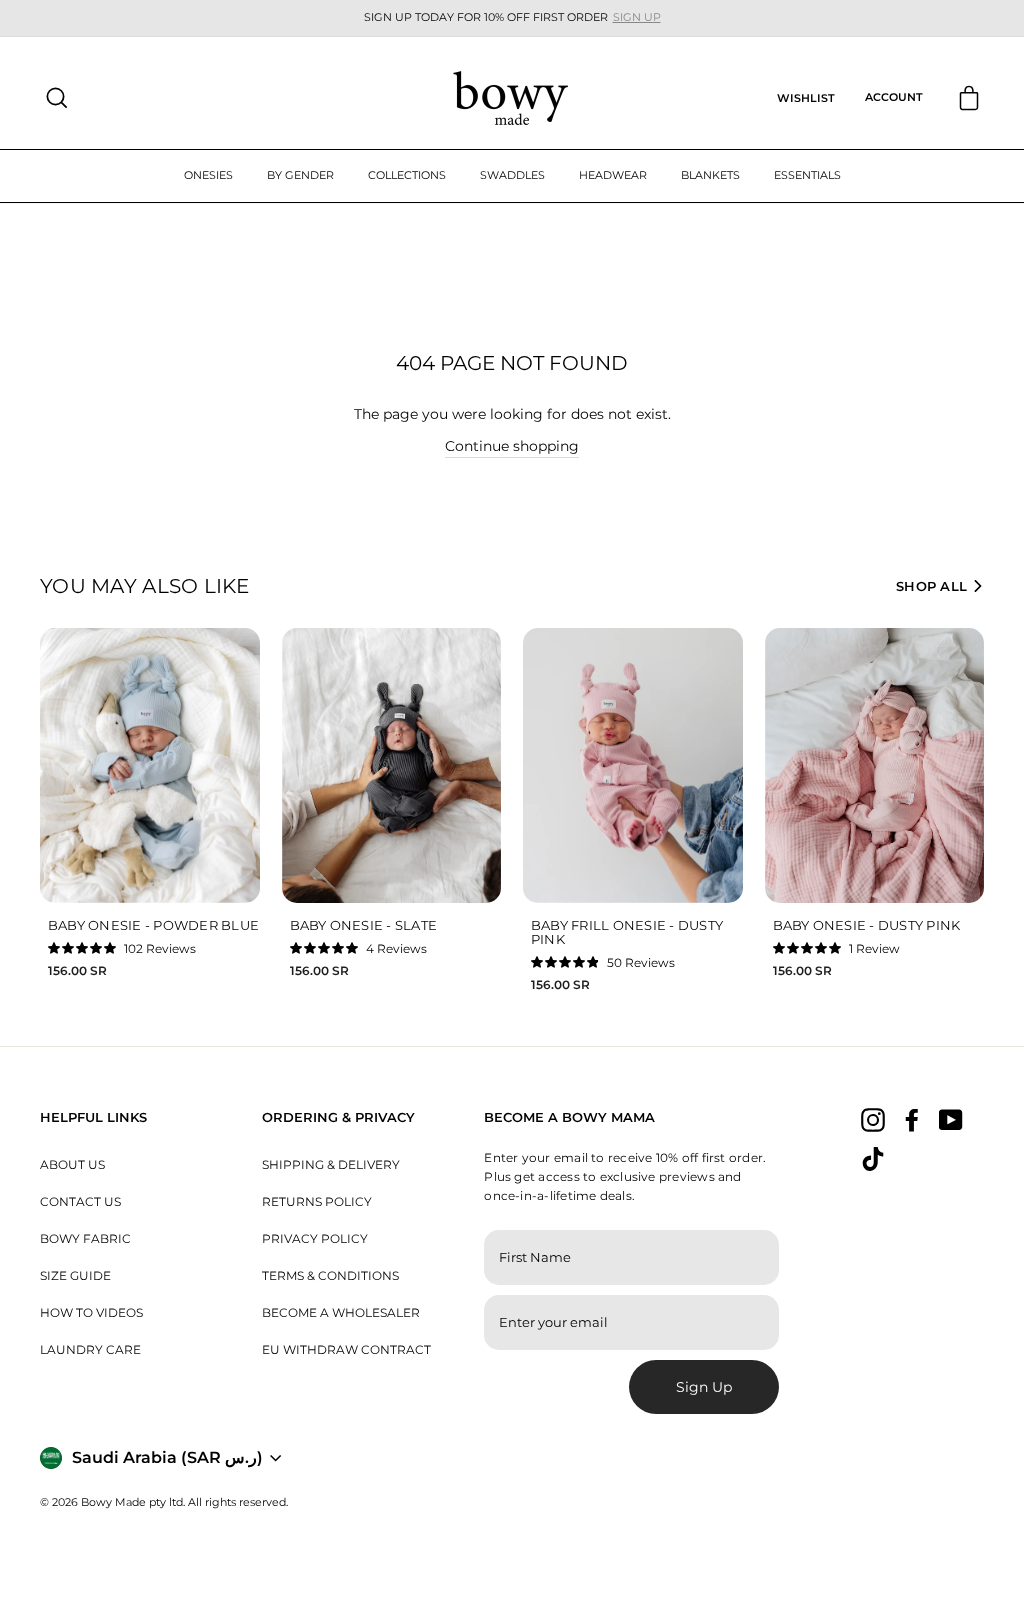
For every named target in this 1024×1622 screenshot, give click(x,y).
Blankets (710, 175)
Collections (407, 175)
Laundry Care (90, 1349)
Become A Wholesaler (341, 1312)
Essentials (807, 175)
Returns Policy (317, 1201)
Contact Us (80, 1201)
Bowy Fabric (85, 1238)
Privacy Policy (315, 1238)
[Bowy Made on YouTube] (951, 1119)
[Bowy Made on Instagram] (873, 1119)
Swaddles (512, 175)
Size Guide (75, 1275)
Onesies (208, 175)
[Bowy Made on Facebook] (912, 1119)
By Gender (300, 175)
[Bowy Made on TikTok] (873, 1159)
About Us (72, 1164)
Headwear (613, 175)
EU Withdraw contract (346, 1349)
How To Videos (91, 1312)
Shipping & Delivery (331, 1164)
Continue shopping (512, 446)
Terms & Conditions (330, 1275)
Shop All (931, 586)
